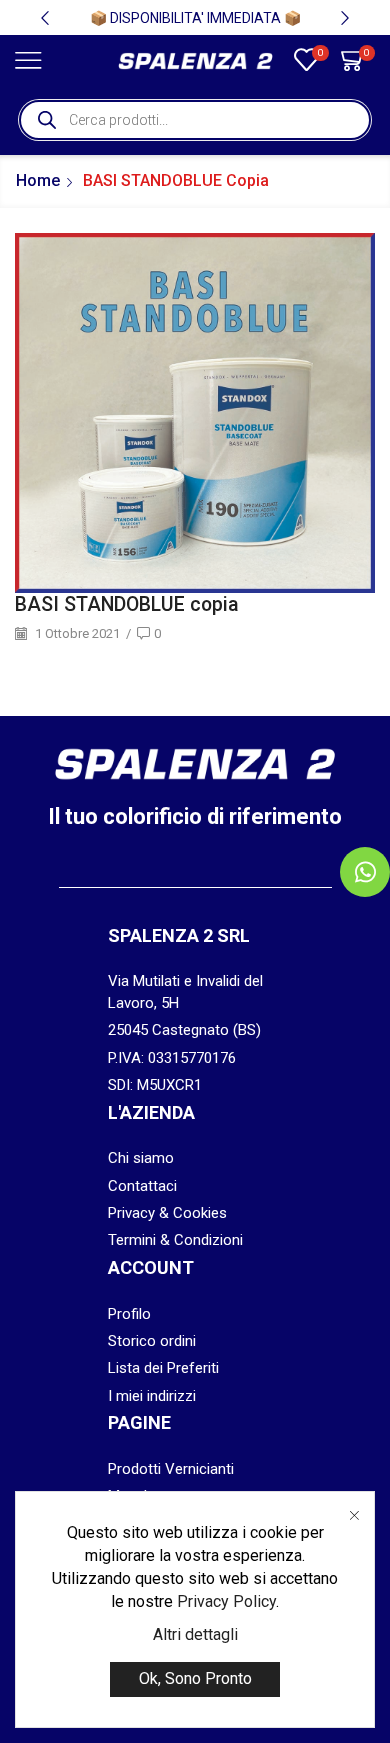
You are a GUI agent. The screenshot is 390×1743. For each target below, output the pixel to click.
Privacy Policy (226, 1601)
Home (38, 180)
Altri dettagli (195, 1634)
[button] (45, 18)
